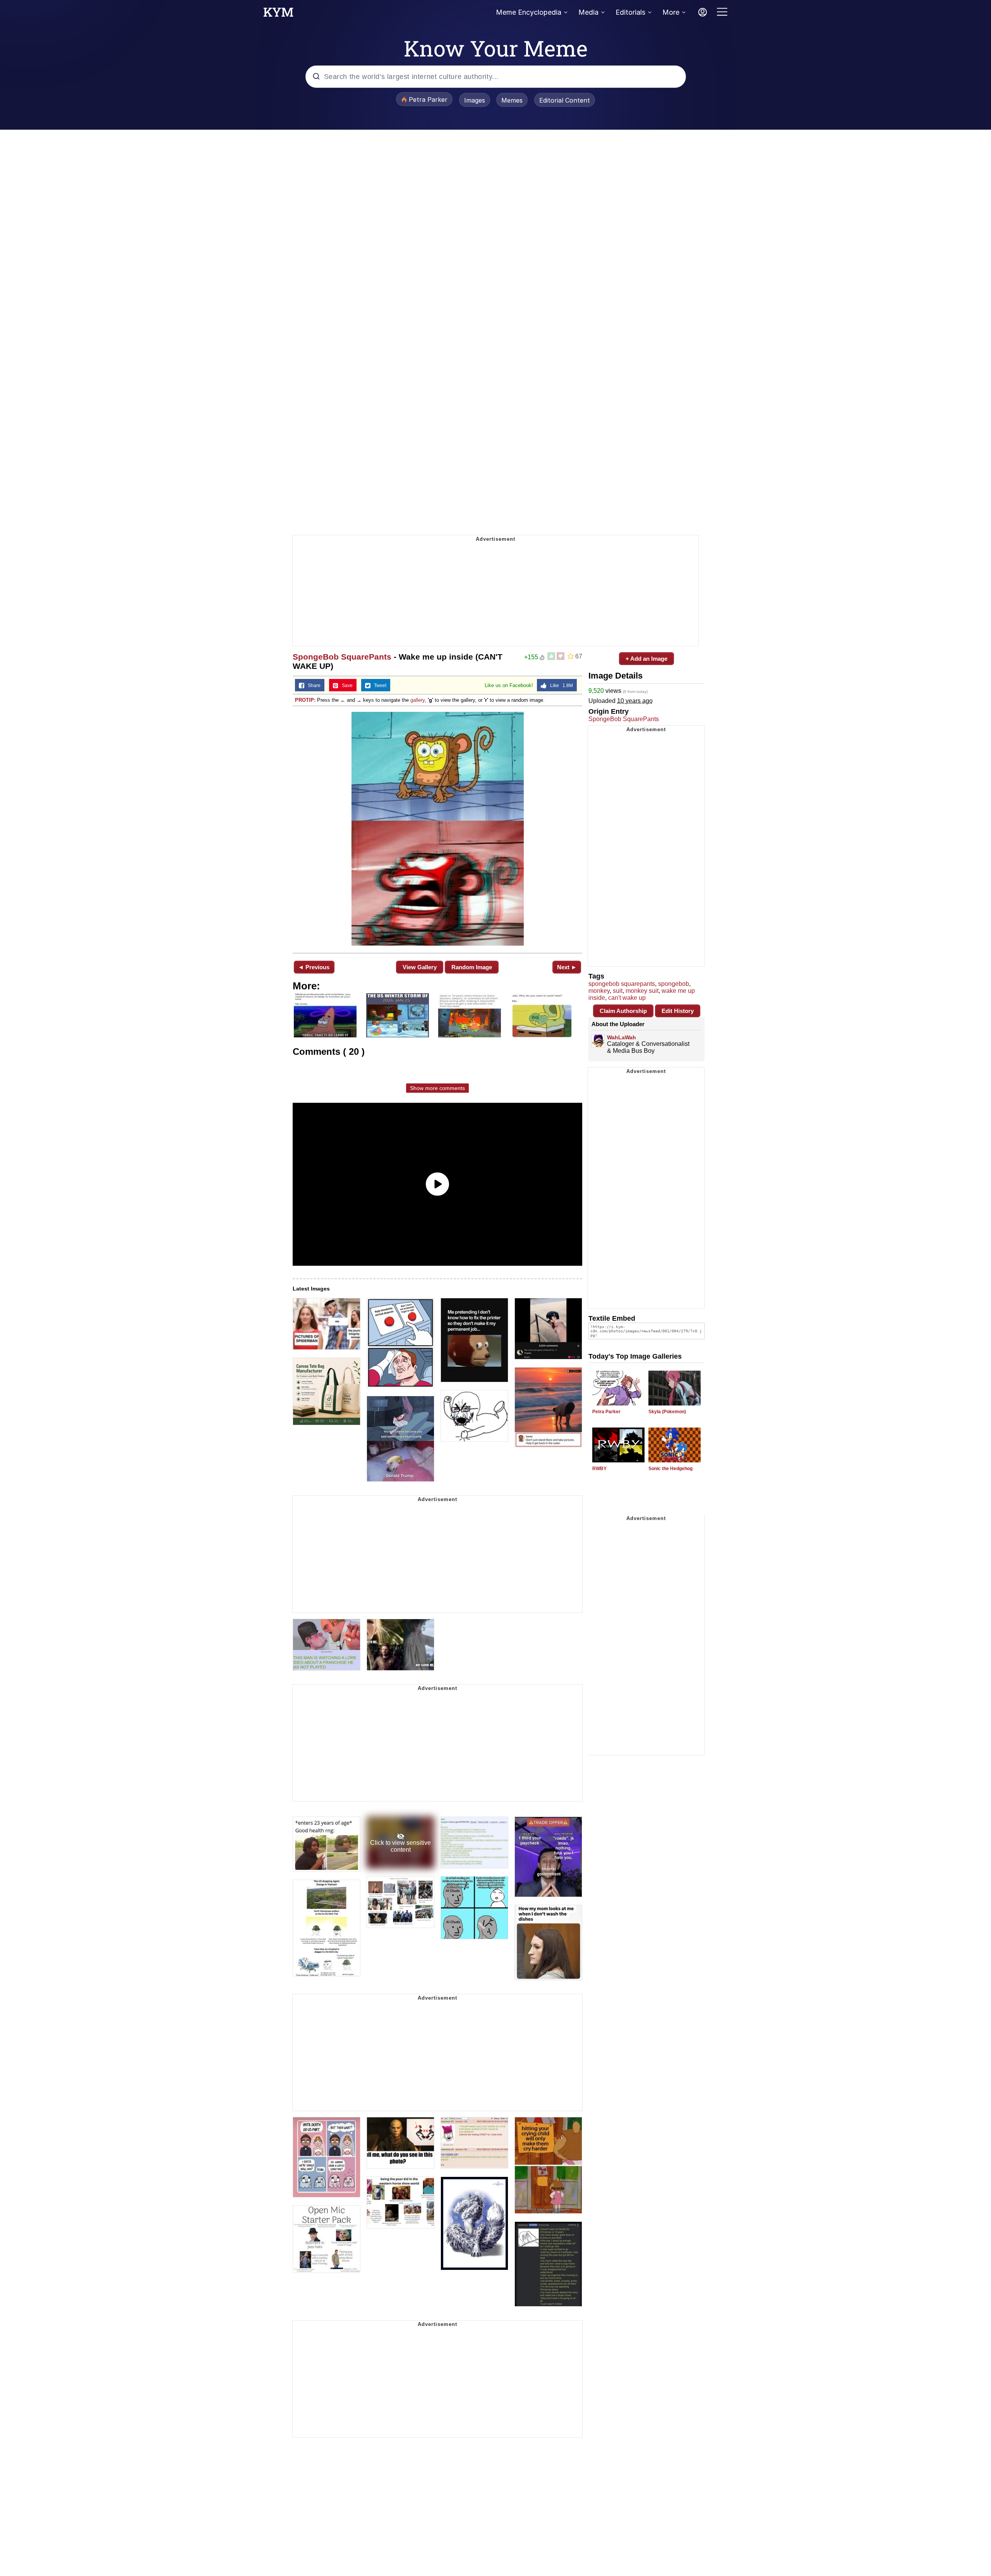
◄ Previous (314, 967)
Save (345, 686)
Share (312, 686)
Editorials (630, 12)
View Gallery (420, 967)
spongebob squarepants (622, 984)
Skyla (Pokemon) (667, 1412)
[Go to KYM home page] (278, 14)
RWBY (599, 1469)
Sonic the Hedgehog (670, 1469)
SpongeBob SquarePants (342, 657)
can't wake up (627, 998)
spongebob (674, 984)
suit (618, 991)
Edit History (678, 1011)
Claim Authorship (623, 1011)
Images (475, 100)
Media (588, 12)
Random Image (472, 967)
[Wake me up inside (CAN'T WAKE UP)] (437, 829)
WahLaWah (622, 1037)
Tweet (378, 686)
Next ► (567, 967)
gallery (417, 700)
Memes (512, 100)
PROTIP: (305, 700)
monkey (599, 991)
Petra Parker (606, 1412)
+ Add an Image (646, 659)
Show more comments (437, 1088)
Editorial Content (565, 100)
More (671, 12)
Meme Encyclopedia (529, 12)
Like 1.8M (560, 686)
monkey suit (642, 991)
